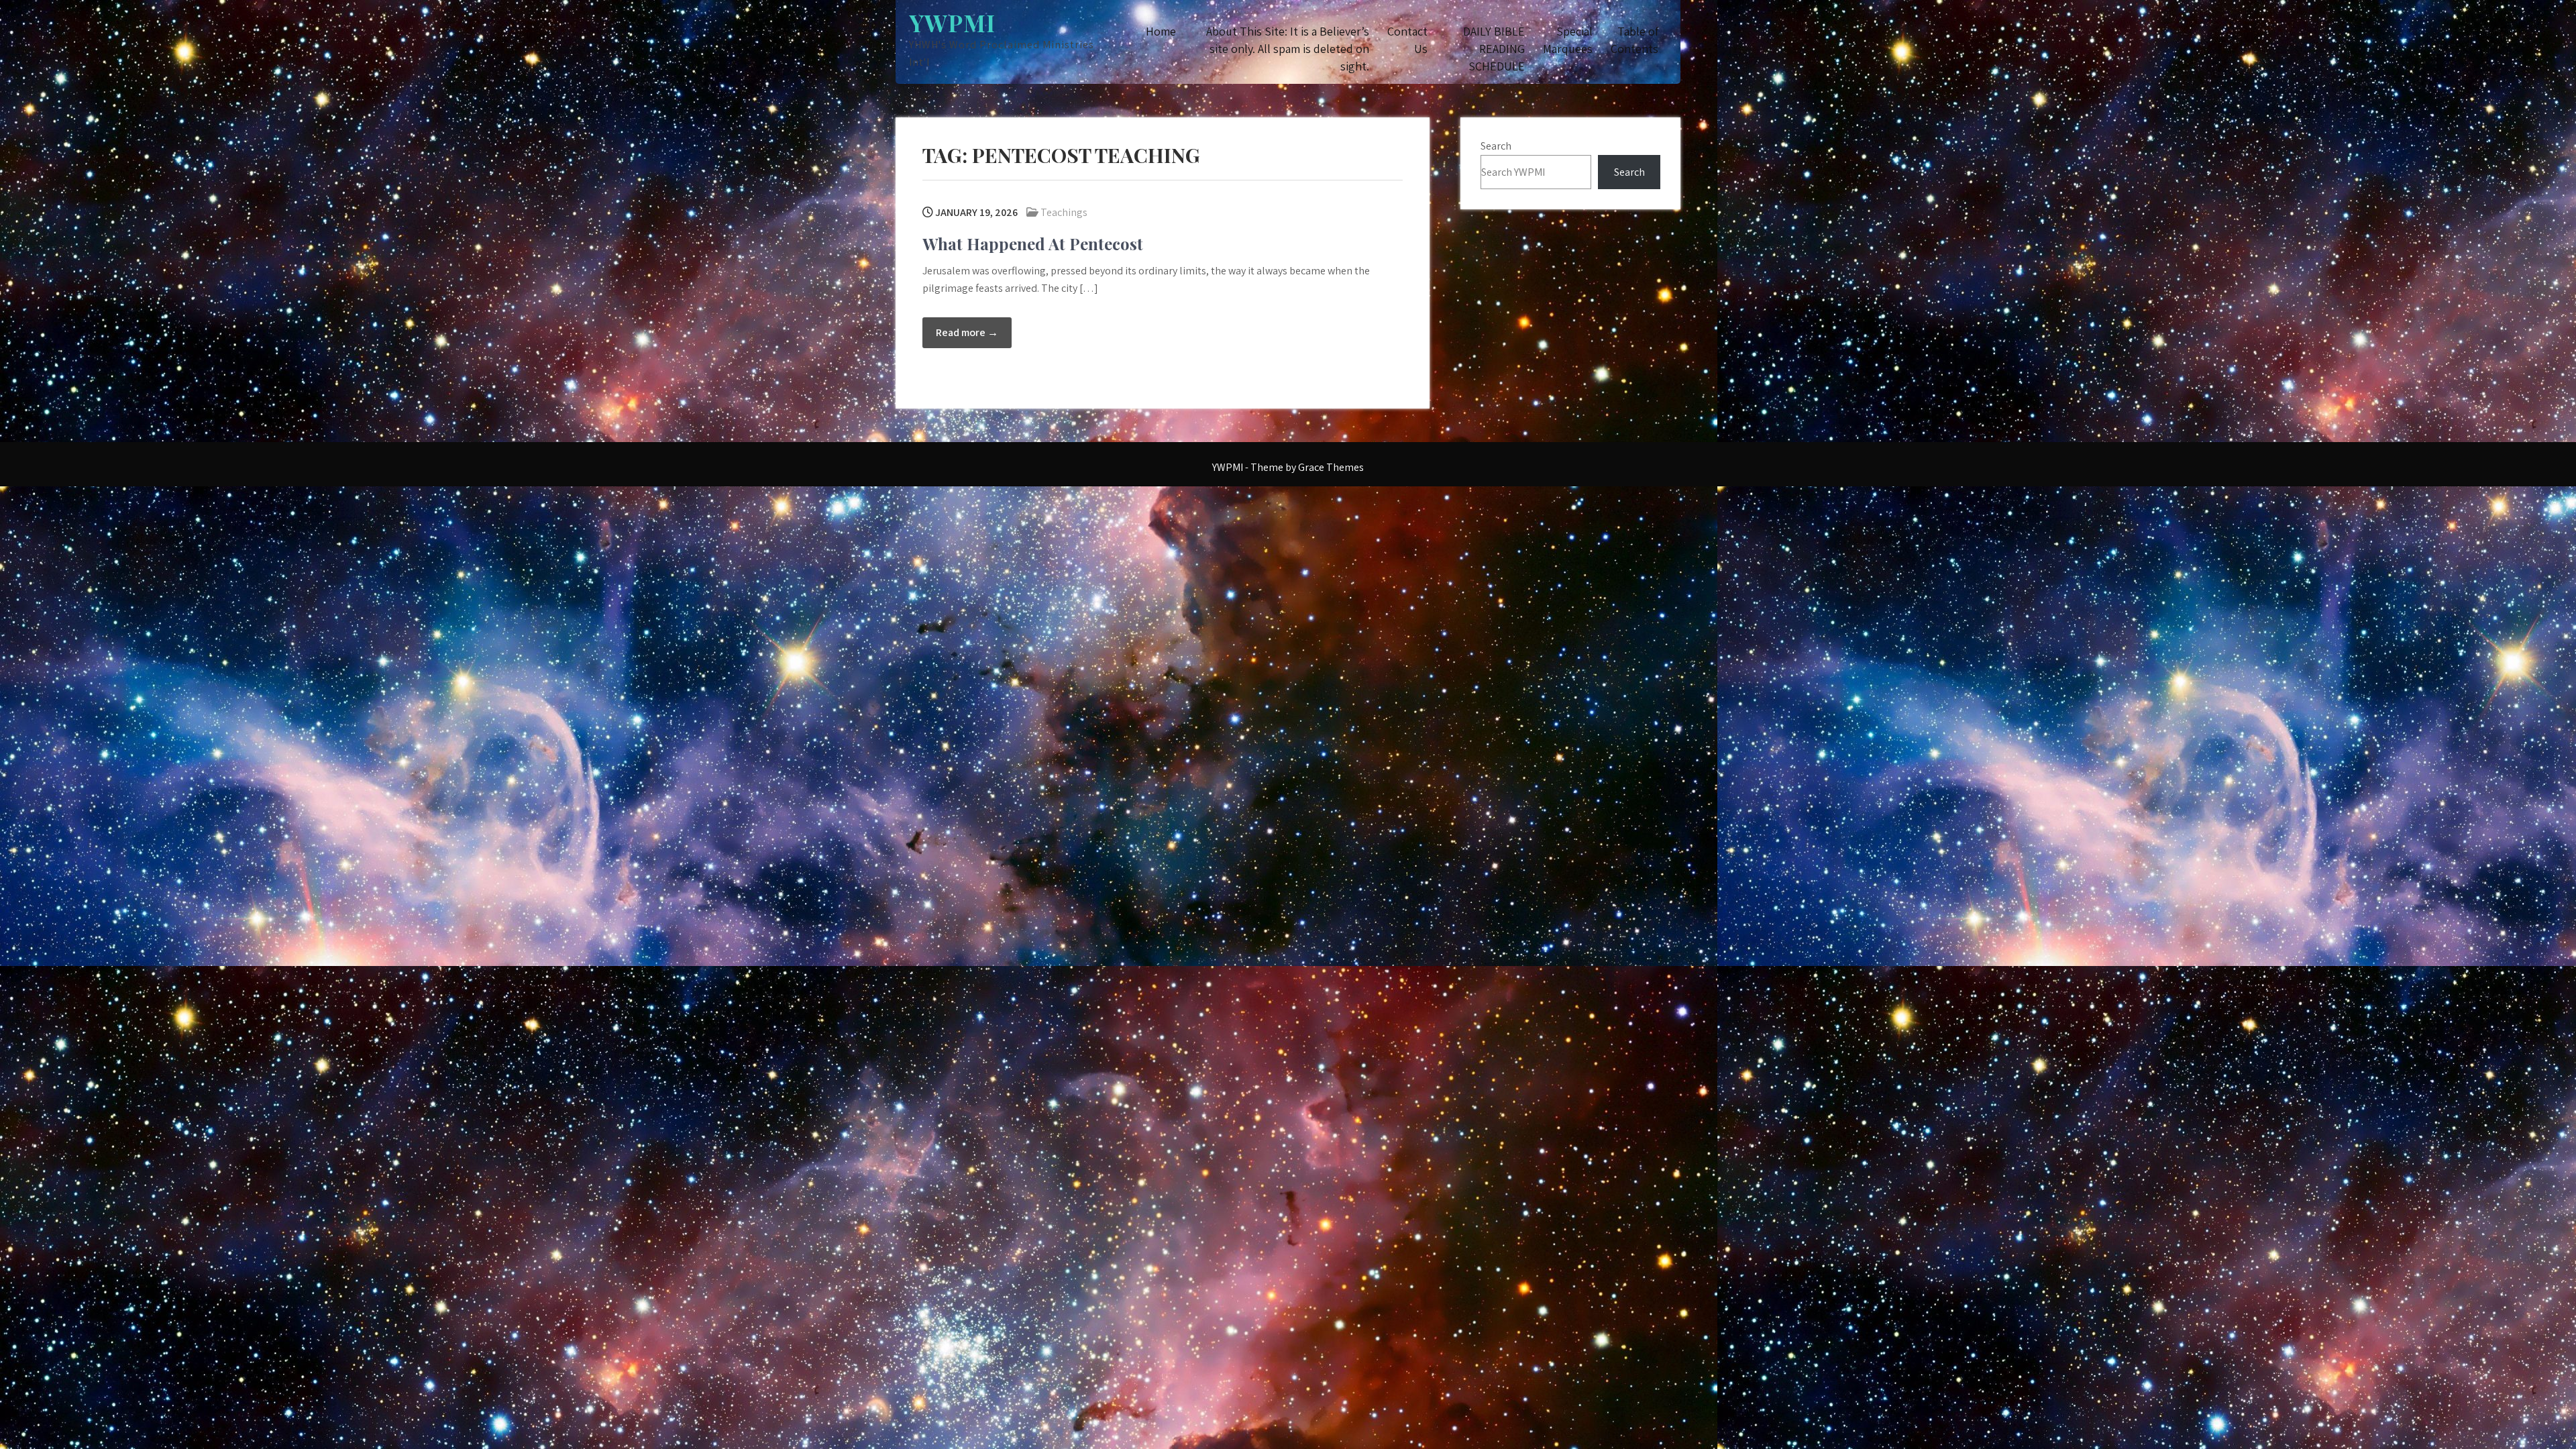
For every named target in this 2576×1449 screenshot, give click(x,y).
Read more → (967, 332)
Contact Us (1407, 40)
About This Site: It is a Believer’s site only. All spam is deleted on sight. (1288, 49)
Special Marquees (1568, 40)
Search (1496, 146)
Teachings (1064, 212)
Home (1161, 31)
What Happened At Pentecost (1033, 244)
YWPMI (952, 22)
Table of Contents (1634, 40)
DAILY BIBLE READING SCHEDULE (1494, 49)
